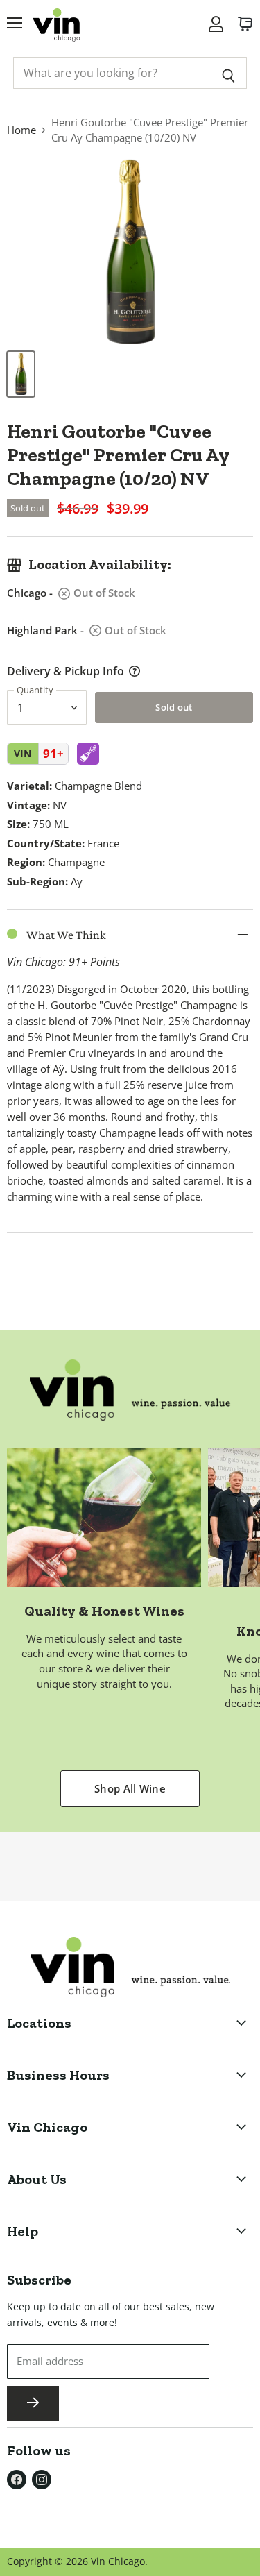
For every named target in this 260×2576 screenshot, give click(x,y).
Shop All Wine (130, 1788)
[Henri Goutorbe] (21, 374)
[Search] (228, 73)
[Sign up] (33, 2403)
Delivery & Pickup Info (66, 671)
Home (21, 130)
